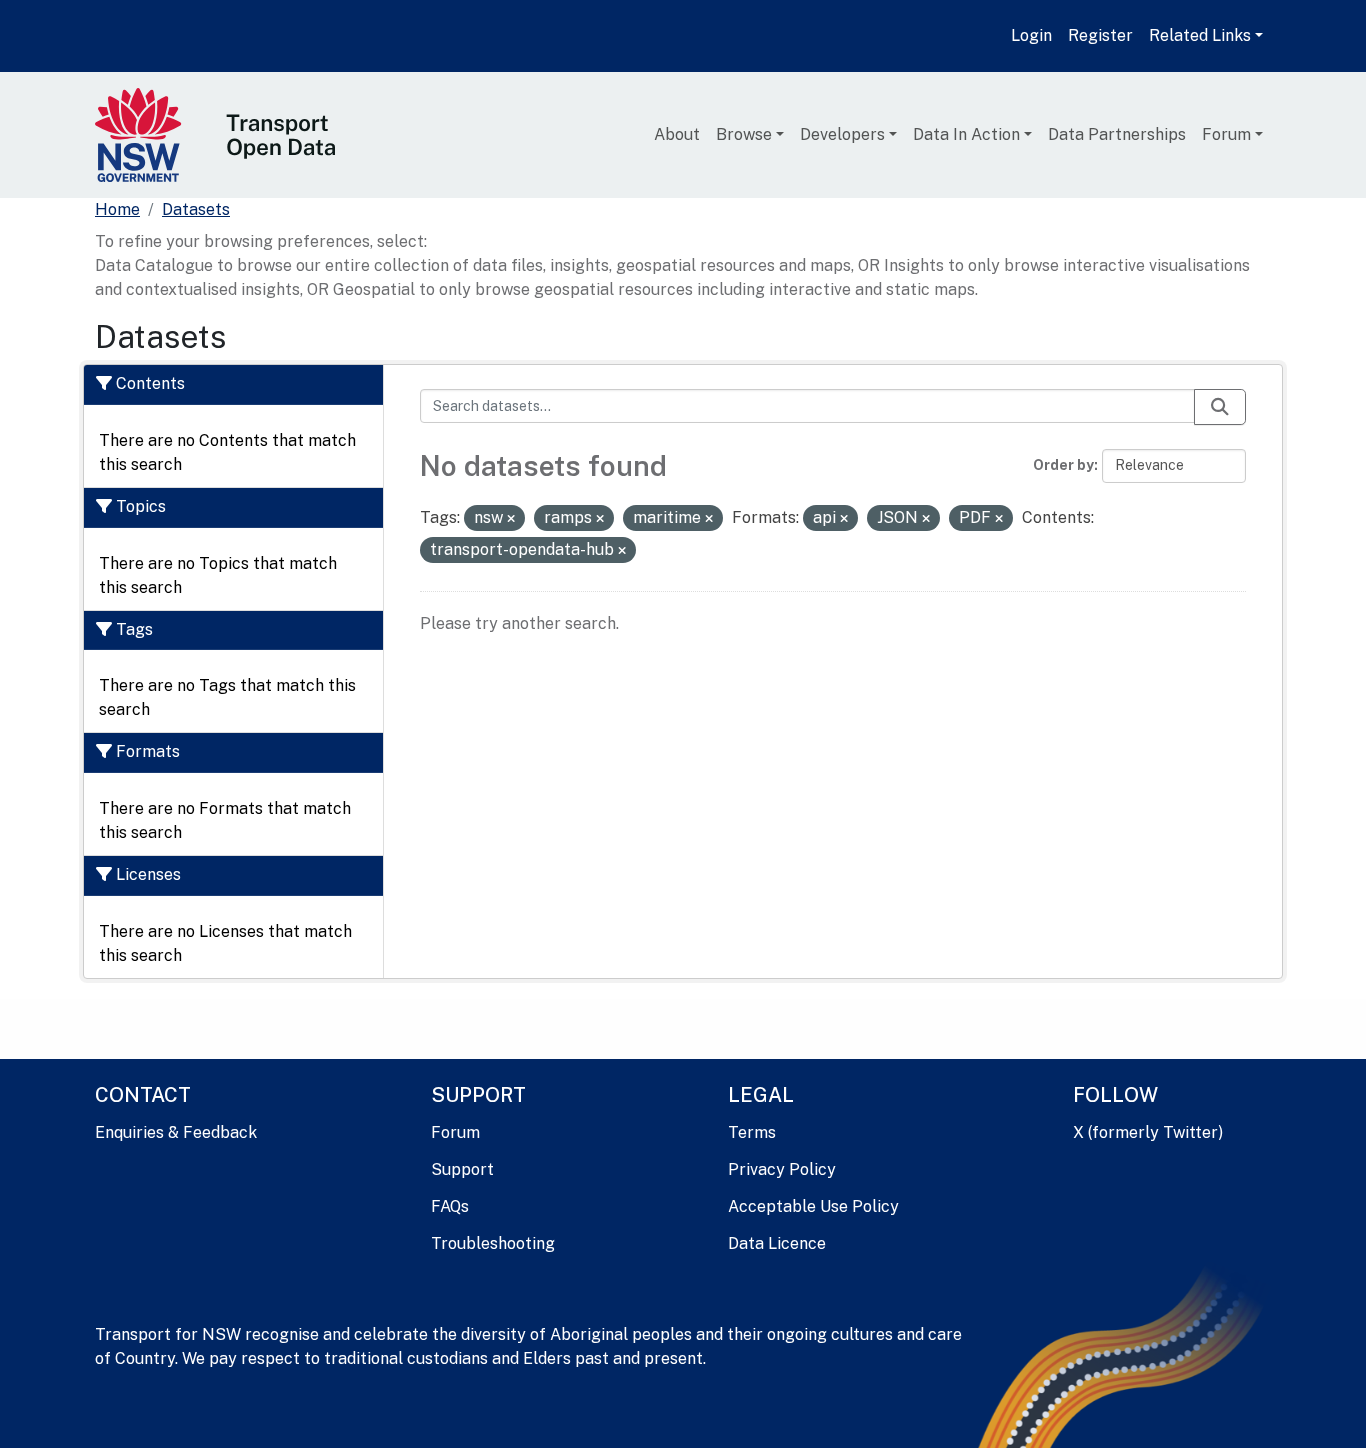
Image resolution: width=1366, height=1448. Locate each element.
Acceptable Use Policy (813, 1206)
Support (462, 1169)
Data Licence (777, 1243)
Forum (1226, 134)
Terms (752, 1132)
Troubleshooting (493, 1243)
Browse (744, 134)
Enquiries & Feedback (176, 1132)
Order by (1063, 465)
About (677, 134)
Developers (842, 134)
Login (1031, 35)
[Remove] (511, 519)
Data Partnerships (1117, 134)
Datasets (196, 209)
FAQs (450, 1206)
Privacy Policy (782, 1169)
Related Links (1200, 35)
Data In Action (966, 134)
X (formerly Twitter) (1148, 1132)
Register (1100, 35)
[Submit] (1220, 407)
